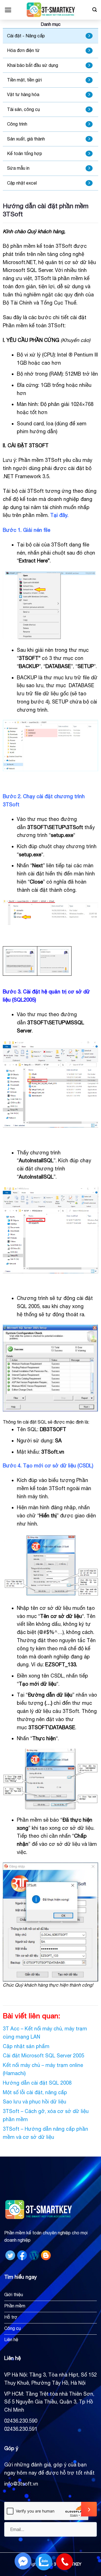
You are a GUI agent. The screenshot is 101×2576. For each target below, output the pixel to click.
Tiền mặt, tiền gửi (24, 80)
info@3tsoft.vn (21, 2484)
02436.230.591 (21, 2429)
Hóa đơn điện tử (23, 50)
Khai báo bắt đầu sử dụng (33, 65)
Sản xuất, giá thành (26, 139)
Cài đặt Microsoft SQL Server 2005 (43, 2056)
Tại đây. (59, 515)
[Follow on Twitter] (10, 2255)
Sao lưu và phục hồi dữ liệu (35, 2102)
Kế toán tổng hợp (25, 153)
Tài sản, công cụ (23, 109)
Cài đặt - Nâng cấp (26, 36)
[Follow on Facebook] (22, 2255)
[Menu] (8, 10)
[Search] (95, 10)
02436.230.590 (21, 2421)
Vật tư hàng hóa (23, 94)
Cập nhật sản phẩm (26, 2046)
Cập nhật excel (22, 183)
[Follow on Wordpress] (34, 2255)
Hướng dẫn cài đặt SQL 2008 (37, 2083)
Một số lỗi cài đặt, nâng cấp (35, 2092)
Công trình (17, 124)
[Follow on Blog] (46, 2255)
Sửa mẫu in (18, 168)
